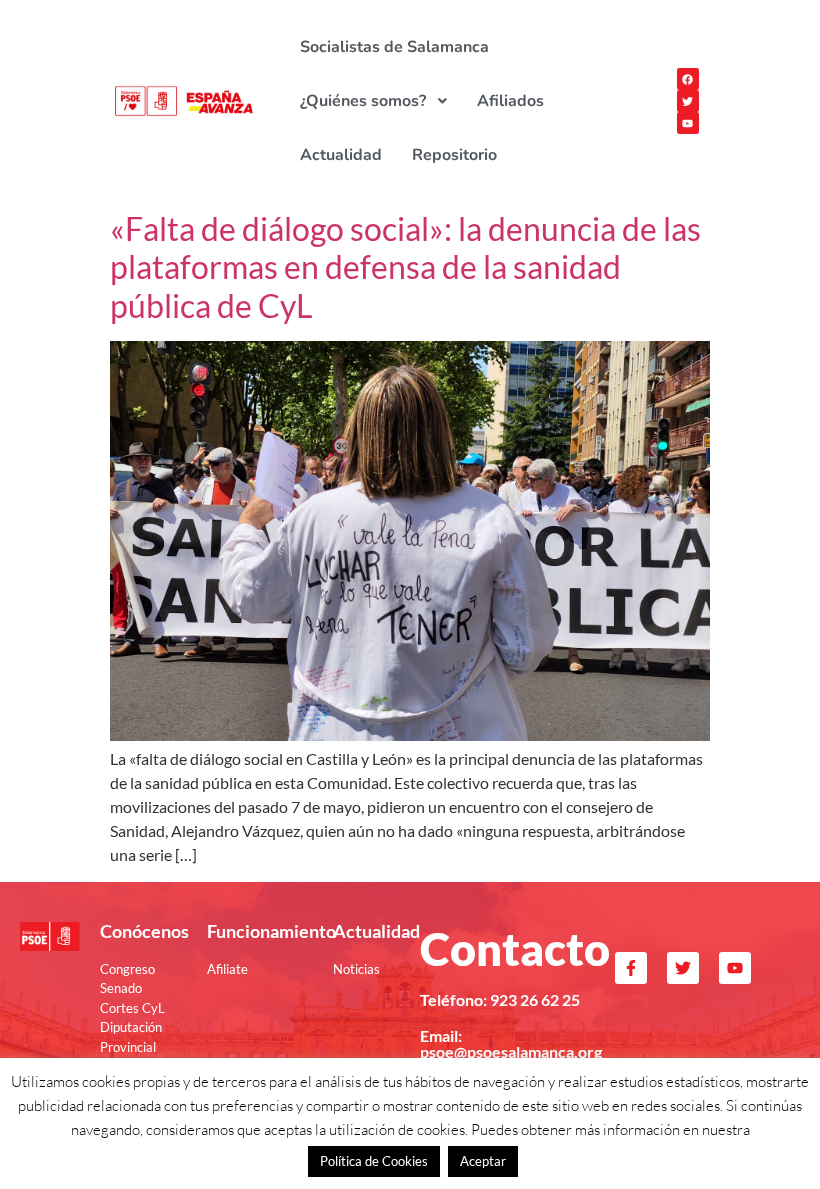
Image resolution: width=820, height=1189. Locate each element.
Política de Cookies (374, 1161)
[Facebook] (688, 79)
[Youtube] (688, 123)
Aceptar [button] (483, 1161)
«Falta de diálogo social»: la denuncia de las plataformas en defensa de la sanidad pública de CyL (405, 267)
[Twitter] (688, 101)
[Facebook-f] (631, 968)
